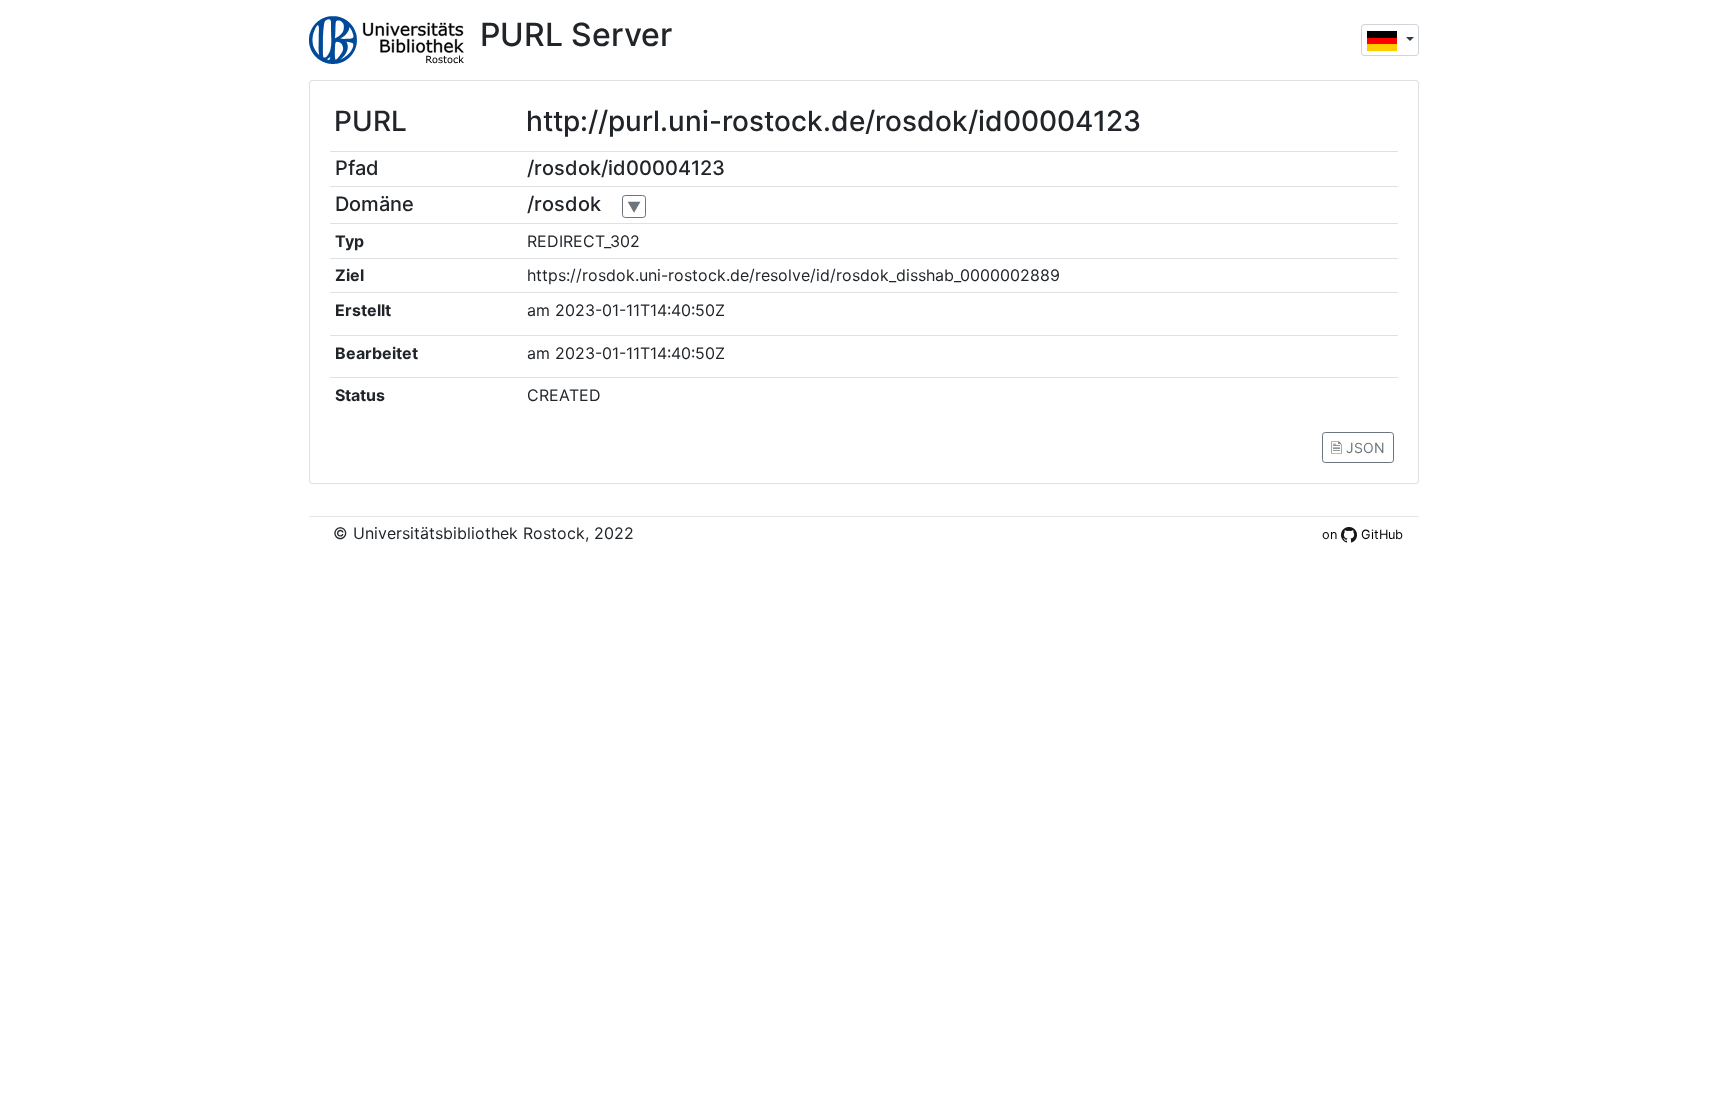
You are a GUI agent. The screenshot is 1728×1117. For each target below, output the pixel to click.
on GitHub (1362, 534)
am (538, 310)
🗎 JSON (1358, 447)
